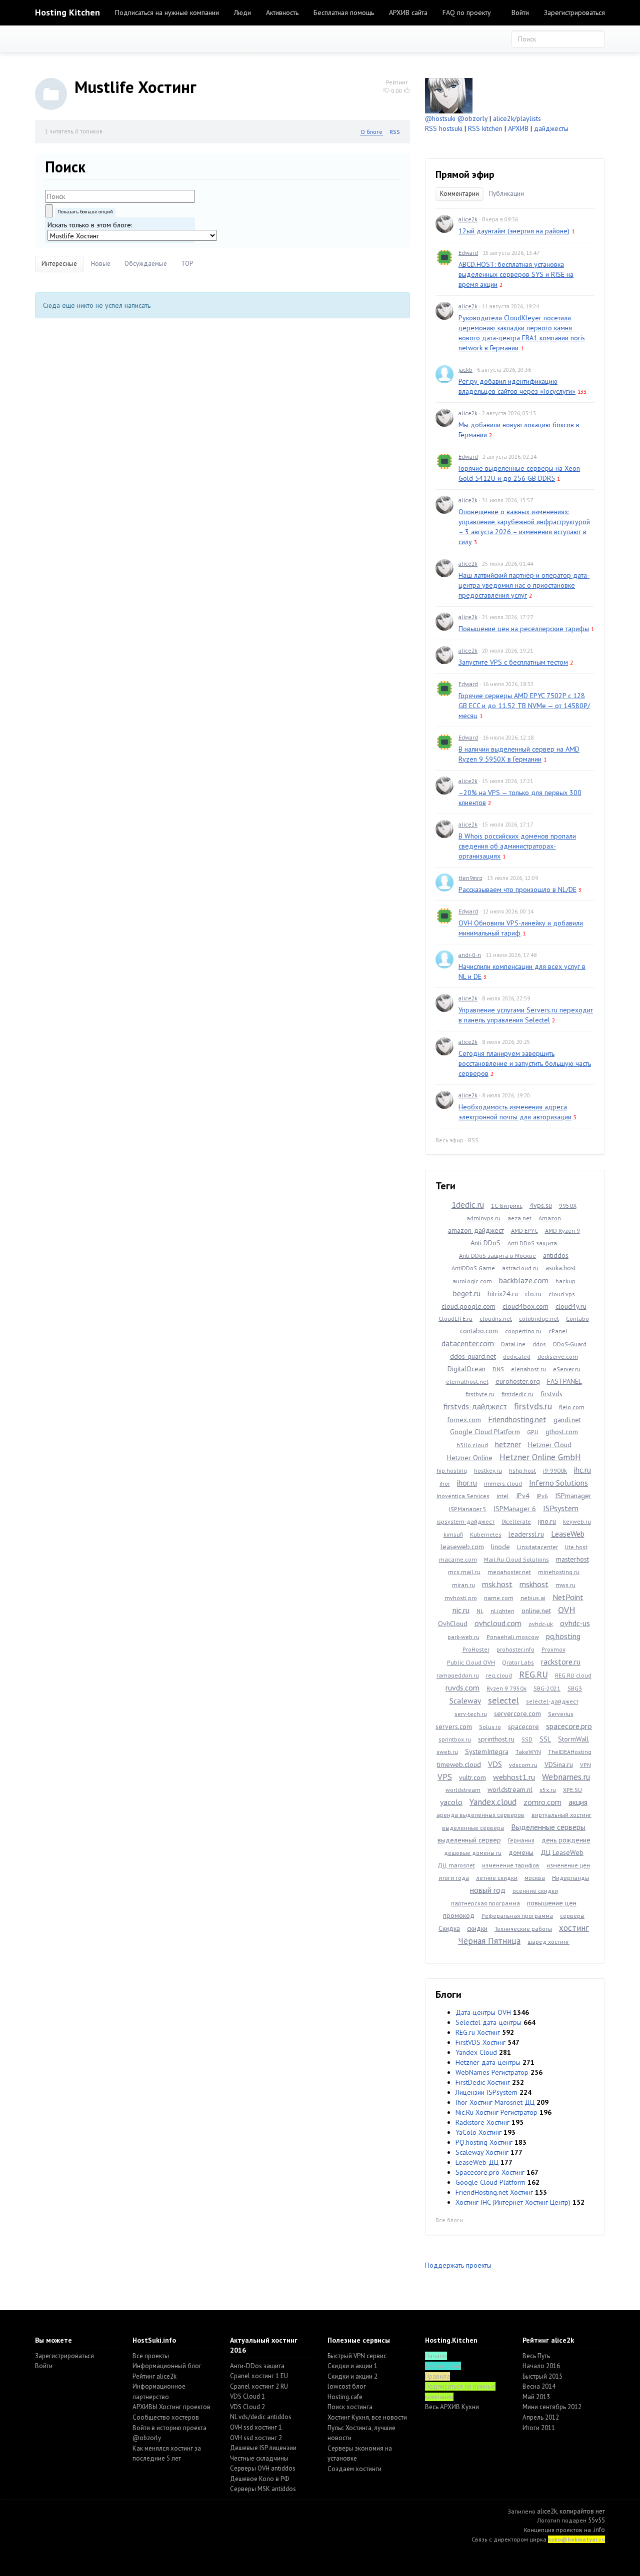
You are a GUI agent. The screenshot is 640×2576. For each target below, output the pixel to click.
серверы (572, 1916)
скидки (477, 1928)
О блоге (371, 132)
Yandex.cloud (493, 1802)
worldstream (463, 1790)
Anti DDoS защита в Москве (497, 1256)
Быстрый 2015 (542, 2376)
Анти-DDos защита (257, 2366)
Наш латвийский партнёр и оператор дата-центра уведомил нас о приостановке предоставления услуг (524, 585)
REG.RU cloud (573, 1675)
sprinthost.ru (496, 1739)
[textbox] (120, 196)
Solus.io (490, 1727)
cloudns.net (496, 1318)
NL (480, 1611)
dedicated (517, 1356)
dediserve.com (558, 1356)
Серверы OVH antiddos (263, 2468)
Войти (520, 12)
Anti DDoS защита (532, 1243)
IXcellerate (516, 1521)
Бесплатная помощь (344, 12)
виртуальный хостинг (561, 1815)
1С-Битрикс (507, 1206)
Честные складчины (259, 2458)
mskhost (534, 1584)
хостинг (574, 1928)
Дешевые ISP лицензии (263, 2448)
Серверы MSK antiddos (263, 2489)
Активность (282, 12)
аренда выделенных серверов (480, 1815)
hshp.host (522, 1470)
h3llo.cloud (472, 1445)
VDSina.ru (559, 1764)
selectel (503, 1700)
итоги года (454, 1878)
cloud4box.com (525, 1306)
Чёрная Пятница (489, 1941)
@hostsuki (440, 118)
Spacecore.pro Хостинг (490, 2172)
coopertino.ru (523, 1331)
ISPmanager (573, 1496)
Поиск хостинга (350, 2407)
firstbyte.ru (480, 1394)
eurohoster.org (518, 1381)
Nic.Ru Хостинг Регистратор (496, 2112)
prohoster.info (515, 1649)
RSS (395, 132)
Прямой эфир (465, 174)
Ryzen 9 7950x (506, 1688)
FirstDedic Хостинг (483, 2082)
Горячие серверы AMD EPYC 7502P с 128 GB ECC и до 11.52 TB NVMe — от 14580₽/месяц (524, 706)
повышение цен (552, 1903)
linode (500, 1547)
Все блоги (449, 2220)
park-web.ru (463, 1637)
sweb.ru (447, 1752)
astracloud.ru (520, 1268)
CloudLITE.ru (455, 1318)
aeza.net (519, 1218)
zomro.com (542, 1802)
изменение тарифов (511, 1865)
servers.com (454, 1726)
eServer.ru (567, 1369)
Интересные (59, 264)
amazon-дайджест (476, 1230)
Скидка (449, 1928)
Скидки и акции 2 (352, 2376)
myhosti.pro (461, 1598)
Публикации (506, 194)
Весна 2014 (539, 2386)
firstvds (551, 1394)
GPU (533, 1432)
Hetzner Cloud (550, 1445)
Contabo (577, 1318)
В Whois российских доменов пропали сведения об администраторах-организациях (517, 846)
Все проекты (151, 2356)
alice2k (468, 219)
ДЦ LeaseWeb (562, 1852)
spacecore (523, 1726)
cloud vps (562, 1294)
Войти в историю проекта (169, 2428)
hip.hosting (452, 1470)
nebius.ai (533, 1598)
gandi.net (567, 1420)
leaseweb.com (462, 1547)
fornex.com (464, 1420)
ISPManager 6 (515, 1509)
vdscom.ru (523, 1765)
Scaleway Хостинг (482, 2152)
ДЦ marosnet (456, 1865)
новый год (488, 1890)
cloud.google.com (468, 1306)
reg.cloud (499, 1675)
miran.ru (463, 1585)
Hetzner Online (470, 1458)
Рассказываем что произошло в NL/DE (517, 889)
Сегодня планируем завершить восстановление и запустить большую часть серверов (525, 1063)
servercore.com (517, 1714)
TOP (187, 264)
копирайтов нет (582, 2511)
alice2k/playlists (517, 118)
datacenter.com (468, 1343)
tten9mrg (470, 878)
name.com (499, 1598)
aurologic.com (472, 1281)
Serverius (561, 1714)
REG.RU (533, 1674)
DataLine (513, 1344)
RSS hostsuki (444, 128)
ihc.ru (582, 1470)
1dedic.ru (468, 1205)
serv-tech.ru (471, 1714)
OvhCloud (453, 1624)
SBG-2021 (547, 1688)
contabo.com (479, 1331)
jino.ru (547, 1521)
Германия (521, 1840)
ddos (539, 1344)
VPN (585, 1765)
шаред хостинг (548, 1942)
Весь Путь (536, 2356)
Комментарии (459, 194)
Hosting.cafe (345, 2397)
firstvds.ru (533, 1406)
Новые (101, 264)
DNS (498, 1369)
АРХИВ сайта (408, 12)
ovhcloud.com (498, 1623)
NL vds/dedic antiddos (261, 2417)
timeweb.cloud (459, 1764)
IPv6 (542, 1496)
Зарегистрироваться (574, 12)
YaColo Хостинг (478, 2132)
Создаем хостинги (354, 2469)
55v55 (596, 2520)
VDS (495, 1764)
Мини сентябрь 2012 (552, 2407)
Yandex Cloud (476, 2052)
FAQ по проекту (467, 12)
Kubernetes (486, 1534)
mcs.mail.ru (464, 1572)
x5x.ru (548, 1790)
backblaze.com (524, 1280)
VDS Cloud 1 (247, 2396)
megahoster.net (509, 1572)
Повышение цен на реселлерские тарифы (524, 629)
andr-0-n (470, 955)
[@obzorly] (449, 95)
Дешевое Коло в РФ (259, 2479)
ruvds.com (462, 1688)
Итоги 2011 (539, 2428)
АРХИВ (518, 128)
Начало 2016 (541, 2366)
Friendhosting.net (517, 1419)
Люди (242, 12)
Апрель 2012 (541, 2417)
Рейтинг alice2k (154, 2376)
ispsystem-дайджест (465, 1521)
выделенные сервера (473, 1828)
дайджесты (551, 128)
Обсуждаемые (146, 264)
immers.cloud (503, 1483)
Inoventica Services (463, 1496)
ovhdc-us (575, 1623)
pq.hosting (563, 1636)
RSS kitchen (485, 128)
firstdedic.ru (517, 1394)
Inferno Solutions (558, 1483)
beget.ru (467, 1293)
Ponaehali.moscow (513, 1637)
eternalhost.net (467, 1381)
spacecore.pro (569, 1726)
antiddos (556, 1255)
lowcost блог (347, 2386)
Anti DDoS (485, 1243)
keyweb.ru (577, 1521)
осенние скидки (535, 1891)
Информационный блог (167, 2366)
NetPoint (568, 1597)
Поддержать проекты (458, 2265)
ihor (445, 1483)
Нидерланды (570, 1878)
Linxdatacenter (537, 1547)
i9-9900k (555, 1470)
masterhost (572, 1559)
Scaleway (465, 1701)
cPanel (558, 1331)
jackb (465, 370)
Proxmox (553, 1649)
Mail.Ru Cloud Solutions (516, 1559)
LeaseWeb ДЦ (477, 2162)
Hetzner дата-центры (488, 2062)
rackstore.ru (561, 1662)
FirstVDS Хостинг (480, 2042)
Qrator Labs (518, 1662)
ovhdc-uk (541, 1624)
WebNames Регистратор (492, 2072)
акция (578, 1802)
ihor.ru (467, 1483)
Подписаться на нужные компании (167, 12)
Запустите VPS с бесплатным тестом (513, 662)
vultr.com (472, 1777)
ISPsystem (561, 1508)
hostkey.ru (488, 1470)
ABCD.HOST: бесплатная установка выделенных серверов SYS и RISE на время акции (516, 274)
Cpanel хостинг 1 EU (259, 2376)
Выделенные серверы (548, 1827)
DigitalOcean (466, 1369)
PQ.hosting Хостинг (484, 2142)
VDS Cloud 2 (247, 2407)
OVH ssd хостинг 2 (256, 2438)
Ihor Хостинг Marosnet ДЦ (495, 2102)
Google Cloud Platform (485, 1432)
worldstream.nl (510, 1789)
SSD (527, 1739)
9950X (568, 1206)
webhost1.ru (514, 1777)
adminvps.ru (483, 1218)
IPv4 (523, 1496)
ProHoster (476, 1649)
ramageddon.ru (458, 1675)
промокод (459, 1915)
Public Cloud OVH (471, 1662)
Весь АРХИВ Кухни (452, 2407)
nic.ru (461, 1610)
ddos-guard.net (473, 1356)
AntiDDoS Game (473, 1268)
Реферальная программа (517, 1916)
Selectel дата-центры (488, 2022)
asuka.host (561, 1268)
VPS (445, 1777)
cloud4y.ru (571, 1306)
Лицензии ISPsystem (486, 2092)
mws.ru (565, 1585)
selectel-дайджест (552, 1701)
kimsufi (453, 1534)
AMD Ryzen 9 (562, 1231)
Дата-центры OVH (483, 2012)
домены (521, 1852)
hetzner (508, 1444)
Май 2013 (536, 2397)
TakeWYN (528, 1752)
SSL (545, 1739)
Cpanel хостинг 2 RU (259, 2386)
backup (565, 1281)
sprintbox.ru (455, 1739)
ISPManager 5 (468, 1509)
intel (503, 1496)
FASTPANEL (564, 1381)
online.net (536, 1611)
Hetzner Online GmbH (540, 1457)
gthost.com (562, 1432)
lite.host (576, 1547)
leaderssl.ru (526, 1534)
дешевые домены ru (473, 1853)
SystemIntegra (487, 1751)
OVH (567, 1610)
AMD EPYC (524, 1231)
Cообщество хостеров (166, 2417)
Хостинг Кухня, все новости (367, 2417)
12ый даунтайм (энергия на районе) (514, 231)
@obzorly (472, 118)
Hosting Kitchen (67, 12)
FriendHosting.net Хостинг (494, 2192)
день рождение (566, 1840)
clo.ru (533, 1294)
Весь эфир (449, 1140)
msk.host (497, 1584)
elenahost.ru (528, 1369)
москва (535, 1878)
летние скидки (497, 1878)
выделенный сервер (469, 1840)
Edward (468, 253)
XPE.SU (572, 1790)
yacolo (451, 1802)
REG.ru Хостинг (478, 2032)
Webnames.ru (566, 1777)
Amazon (550, 1218)
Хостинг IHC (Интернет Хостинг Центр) (513, 2202)
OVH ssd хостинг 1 (256, 2427)
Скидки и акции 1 (352, 2366)
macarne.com (458, 1559)
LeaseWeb (568, 1534)
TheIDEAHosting (570, 1752)
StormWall (573, 1739)
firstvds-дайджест (475, 1406)
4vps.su (541, 1205)
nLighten (502, 1611)
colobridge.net (539, 1318)
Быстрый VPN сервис (357, 2356)
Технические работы (523, 1929)
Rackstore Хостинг (482, 2122)
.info (599, 2530)
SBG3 (575, 1688)
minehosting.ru (559, 1572)
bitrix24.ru (503, 1294)
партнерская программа (485, 1903)
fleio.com (572, 1407)
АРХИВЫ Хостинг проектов (171, 2407)
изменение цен (568, 1865)
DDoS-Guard (570, 1344)
